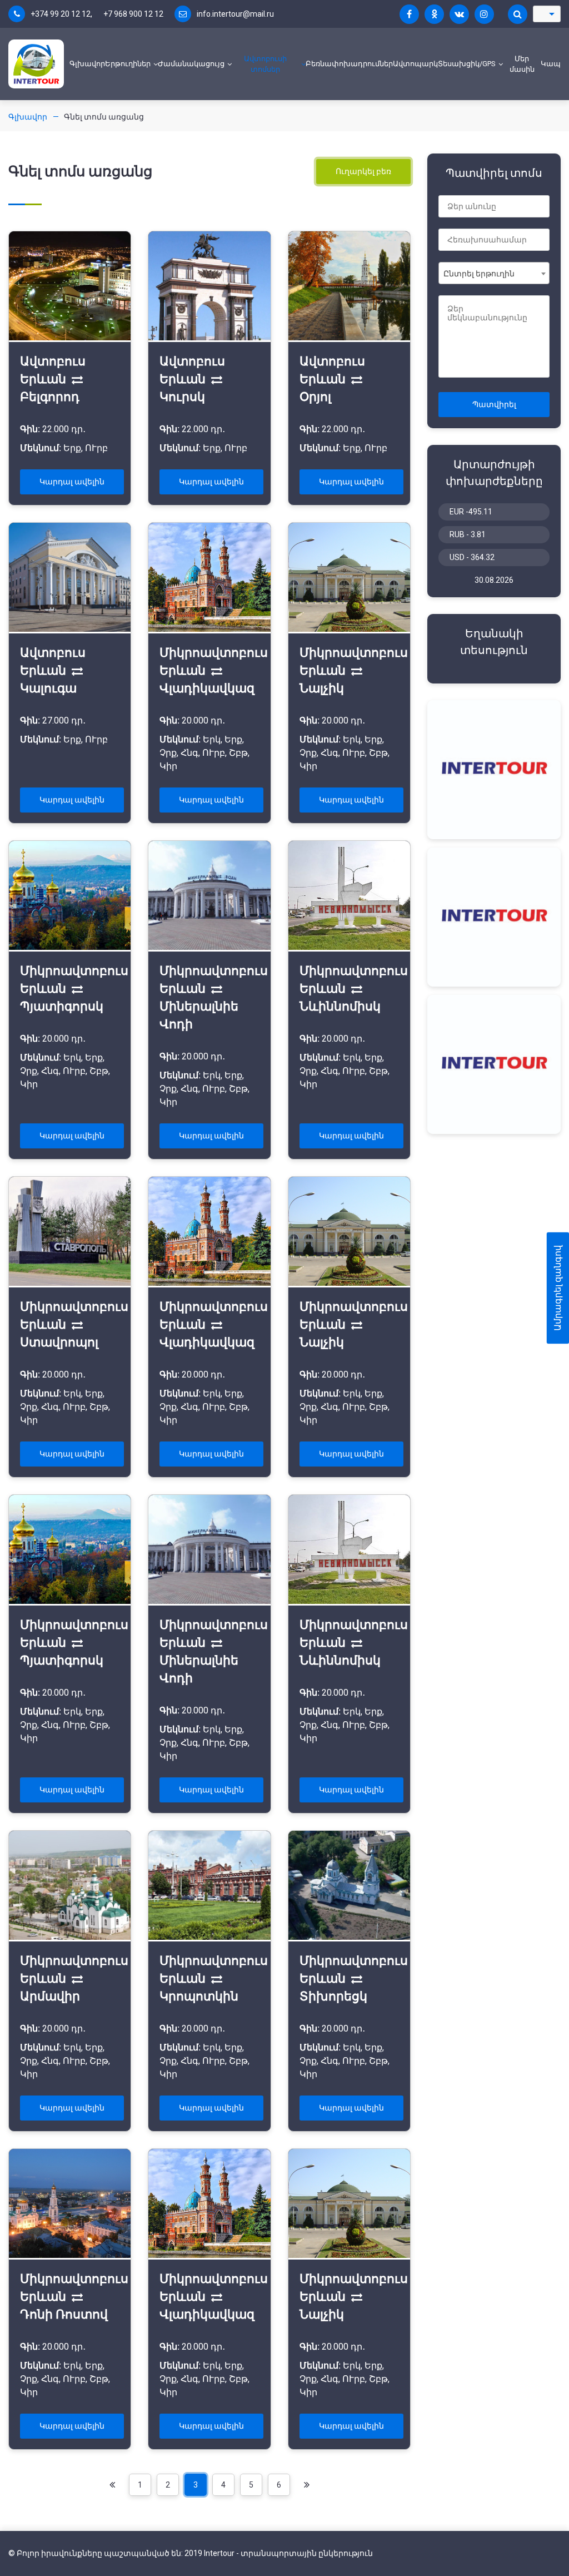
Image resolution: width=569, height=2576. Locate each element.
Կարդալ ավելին (72, 482)
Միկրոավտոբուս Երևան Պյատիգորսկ (74, 989)
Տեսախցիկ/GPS (467, 64)
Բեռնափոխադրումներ (349, 64)
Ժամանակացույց (191, 64)
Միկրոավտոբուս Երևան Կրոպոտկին (214, 1978)
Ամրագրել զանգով (558, 1288)
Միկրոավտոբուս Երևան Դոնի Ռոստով (74, 2297)
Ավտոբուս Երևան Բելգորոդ (53, 379)
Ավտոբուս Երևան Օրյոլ (332, 379)
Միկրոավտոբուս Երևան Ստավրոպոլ (74, 1324)
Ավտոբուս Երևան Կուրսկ (192, 379)
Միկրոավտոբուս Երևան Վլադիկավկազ (214, 670)
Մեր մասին (522, 64)
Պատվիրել (494, 404)
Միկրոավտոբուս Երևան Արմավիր (74, 1978)
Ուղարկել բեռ (363, 171)
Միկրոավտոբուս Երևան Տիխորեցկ (354, 1978)
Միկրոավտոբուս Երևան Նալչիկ (354, 670)
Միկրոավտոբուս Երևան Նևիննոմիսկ (354, 989)
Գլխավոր (87, 64)
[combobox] (494, 273)
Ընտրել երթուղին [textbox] (479, 274)
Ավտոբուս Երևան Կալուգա (53, 670)
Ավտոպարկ (415, 64)
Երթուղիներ (128, 64)
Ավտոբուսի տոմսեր (265, 64)
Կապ (551, 64)
